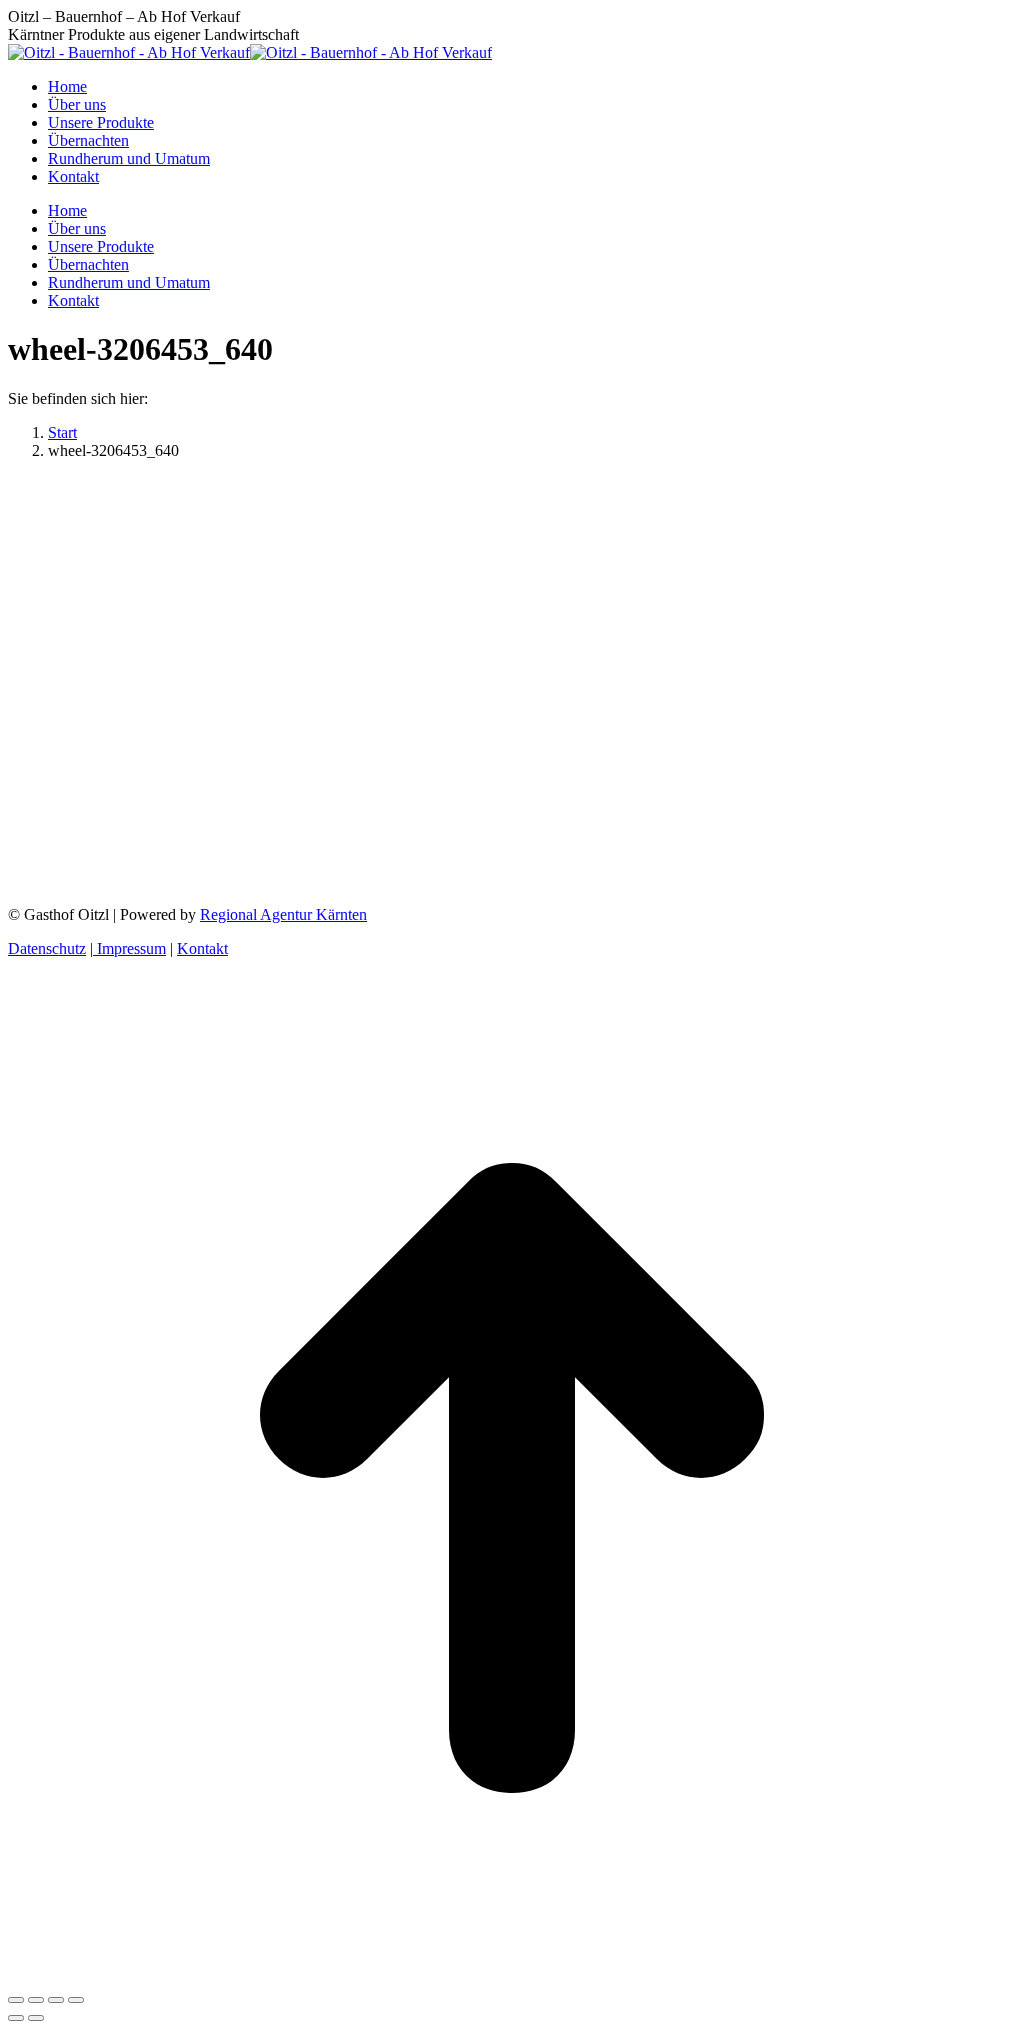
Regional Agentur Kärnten (283, 914)
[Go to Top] (512, 1976)
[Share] (36, 2000)
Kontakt (202, 948)
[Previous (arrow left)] (16, 2018)
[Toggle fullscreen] (56, 2000)
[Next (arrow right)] (36, 2018)
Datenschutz (47, 948)
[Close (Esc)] (16, 2000)
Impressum (129, 948)
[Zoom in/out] (76, 2000)
